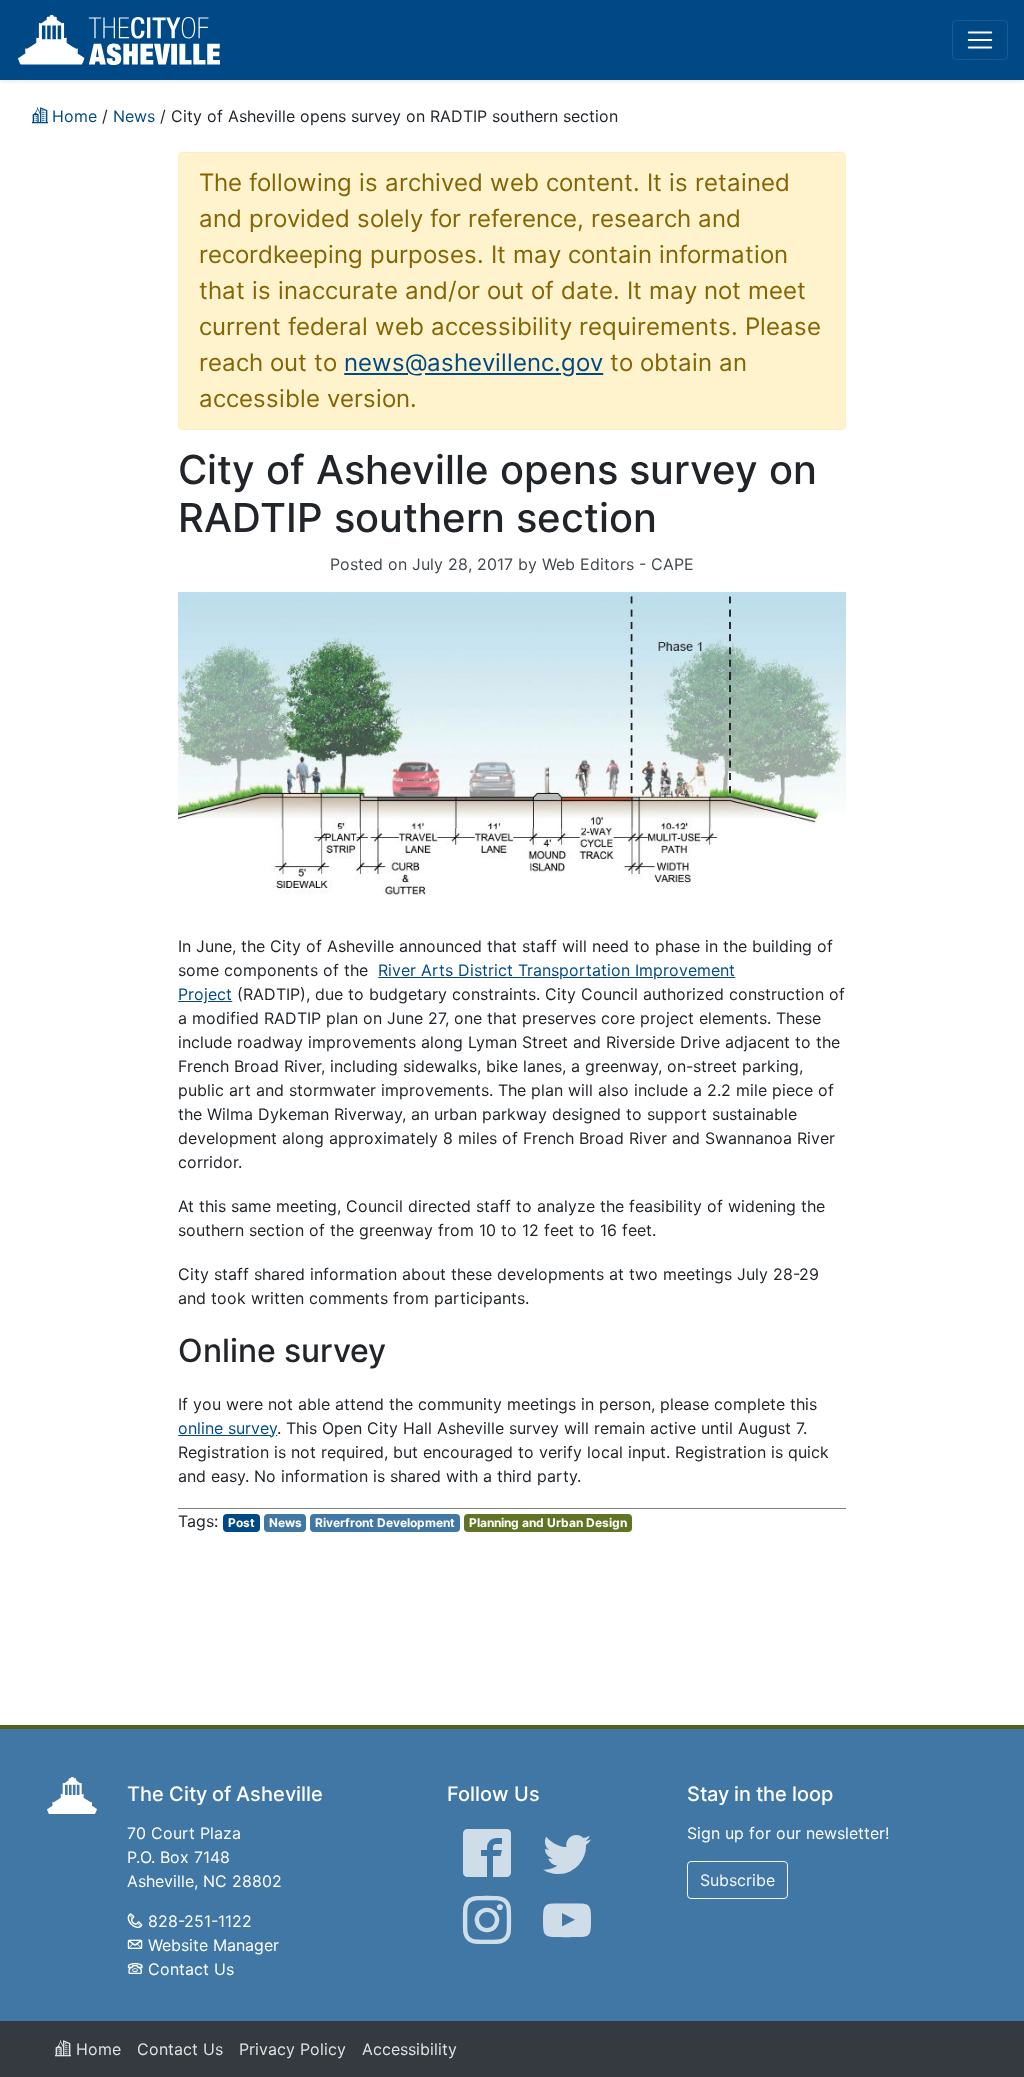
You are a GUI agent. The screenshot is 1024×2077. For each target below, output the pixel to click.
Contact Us (191, 1969)
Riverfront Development (385, 1522)
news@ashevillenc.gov (473, 362)
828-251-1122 (200, 1921)
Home (96, 2049)
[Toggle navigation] (980, 40)
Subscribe (737, 1880)
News (285, 1522)
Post (241, 1522)
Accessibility (409, 2049)
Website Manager (213, 1945)
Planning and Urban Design (548, 1522)
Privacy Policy (292, 2049)
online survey (227, 1428)
